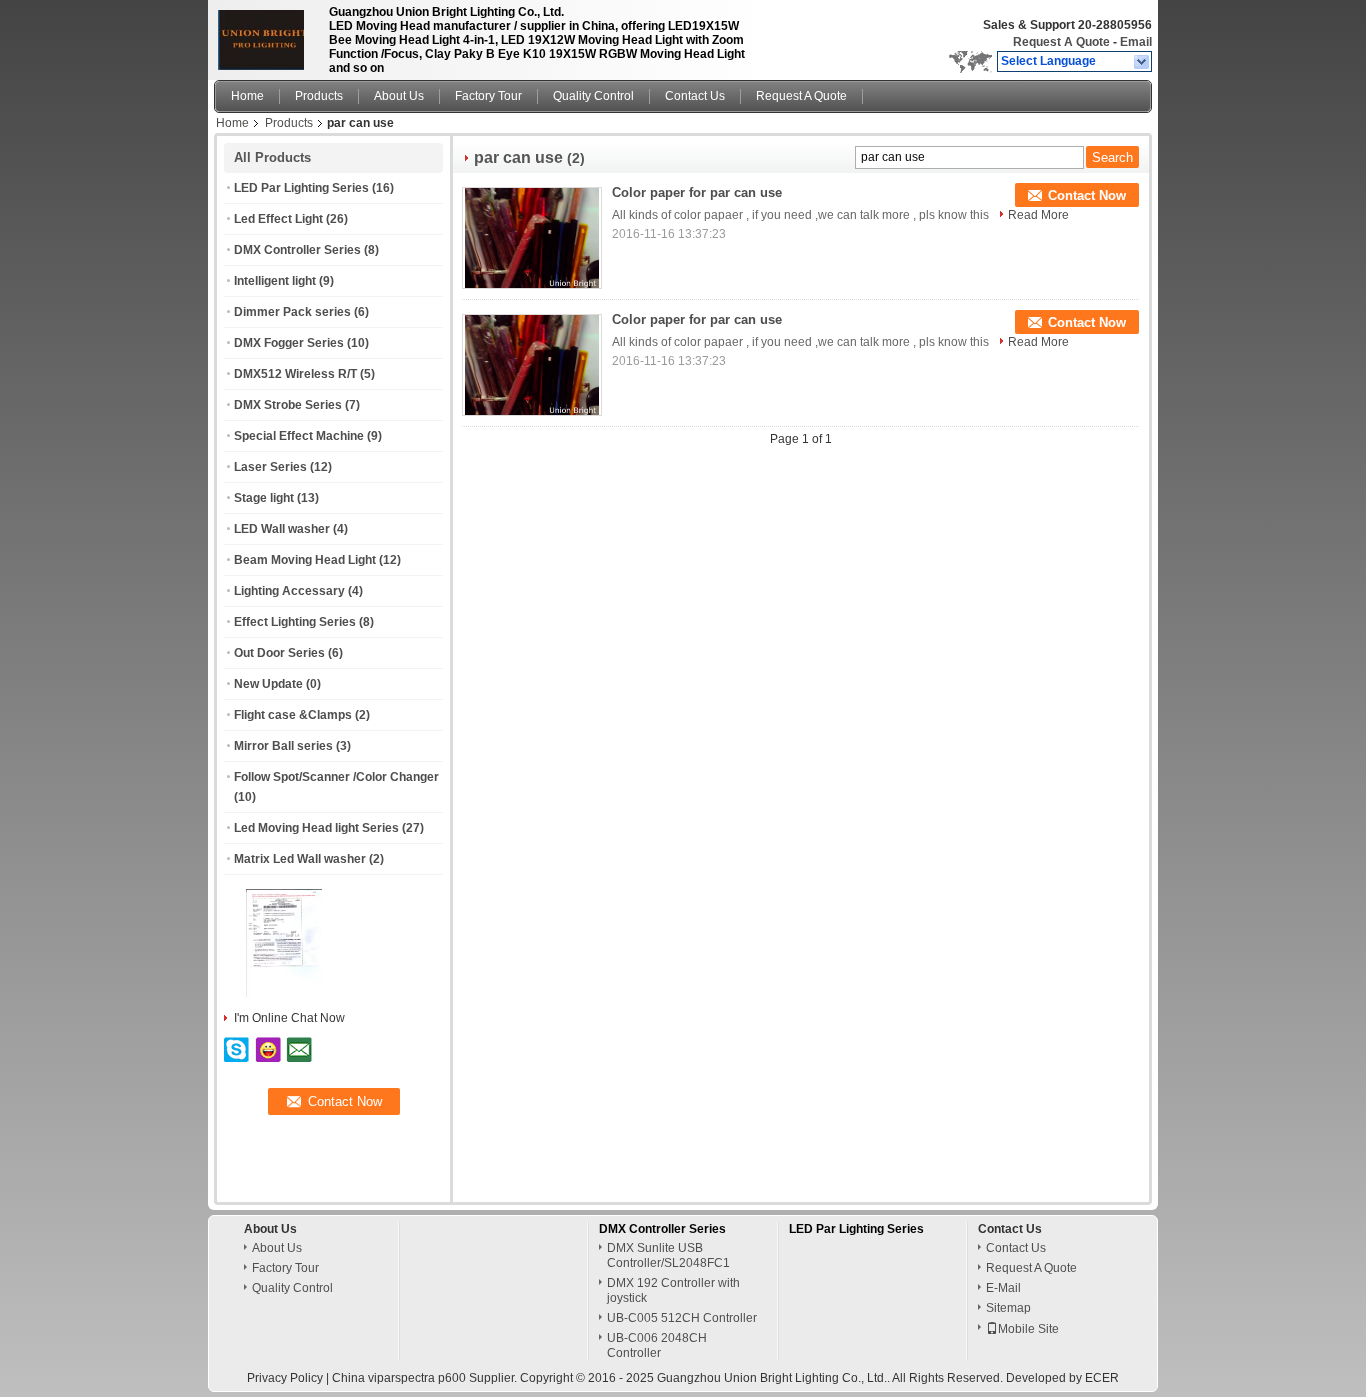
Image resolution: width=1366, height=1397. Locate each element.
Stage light (264, 498)
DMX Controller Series (297, 250)
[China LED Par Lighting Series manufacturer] (266, 35)
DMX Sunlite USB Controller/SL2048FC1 (668, 1255)
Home (247, 96)
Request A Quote (1061, 42)
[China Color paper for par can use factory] (532, 238)
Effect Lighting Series (295, 622)
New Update (268, 684)
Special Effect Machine (299, 436)
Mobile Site (1028, 1329)
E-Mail (1003, 1288)
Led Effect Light (278, 219)
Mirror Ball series (283, 746)
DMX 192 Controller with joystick (673, 1290)
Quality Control (593, 96)
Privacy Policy (285, 1378)
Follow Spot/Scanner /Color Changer (336, 777)
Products (319, 96)
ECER (1102, 1378)
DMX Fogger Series (289, 343)
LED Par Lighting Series (301, 188)
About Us (399, 96)
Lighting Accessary (289, 591)
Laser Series (270, 467)
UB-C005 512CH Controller (682, 1318)
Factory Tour (488, 96)
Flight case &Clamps (293, 715)
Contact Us (695, 96)
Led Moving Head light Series (316, 828)
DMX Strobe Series (288, 405)
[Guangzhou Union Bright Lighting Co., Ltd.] (1142, 62)
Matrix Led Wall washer (300, 859)
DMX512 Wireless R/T (295, 374)
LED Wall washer (282, 529)
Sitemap (1008, 1308)
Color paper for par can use (697, 192)
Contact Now (1087, 195)
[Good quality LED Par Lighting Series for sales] (284, 993)
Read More (1038, 215)
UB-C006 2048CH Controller (657, 1345)
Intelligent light (275, 281)
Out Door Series (279, 653)
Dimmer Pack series (292, 312)
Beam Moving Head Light (305, 560)
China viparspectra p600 (399, 1378)
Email (1136, 42)
